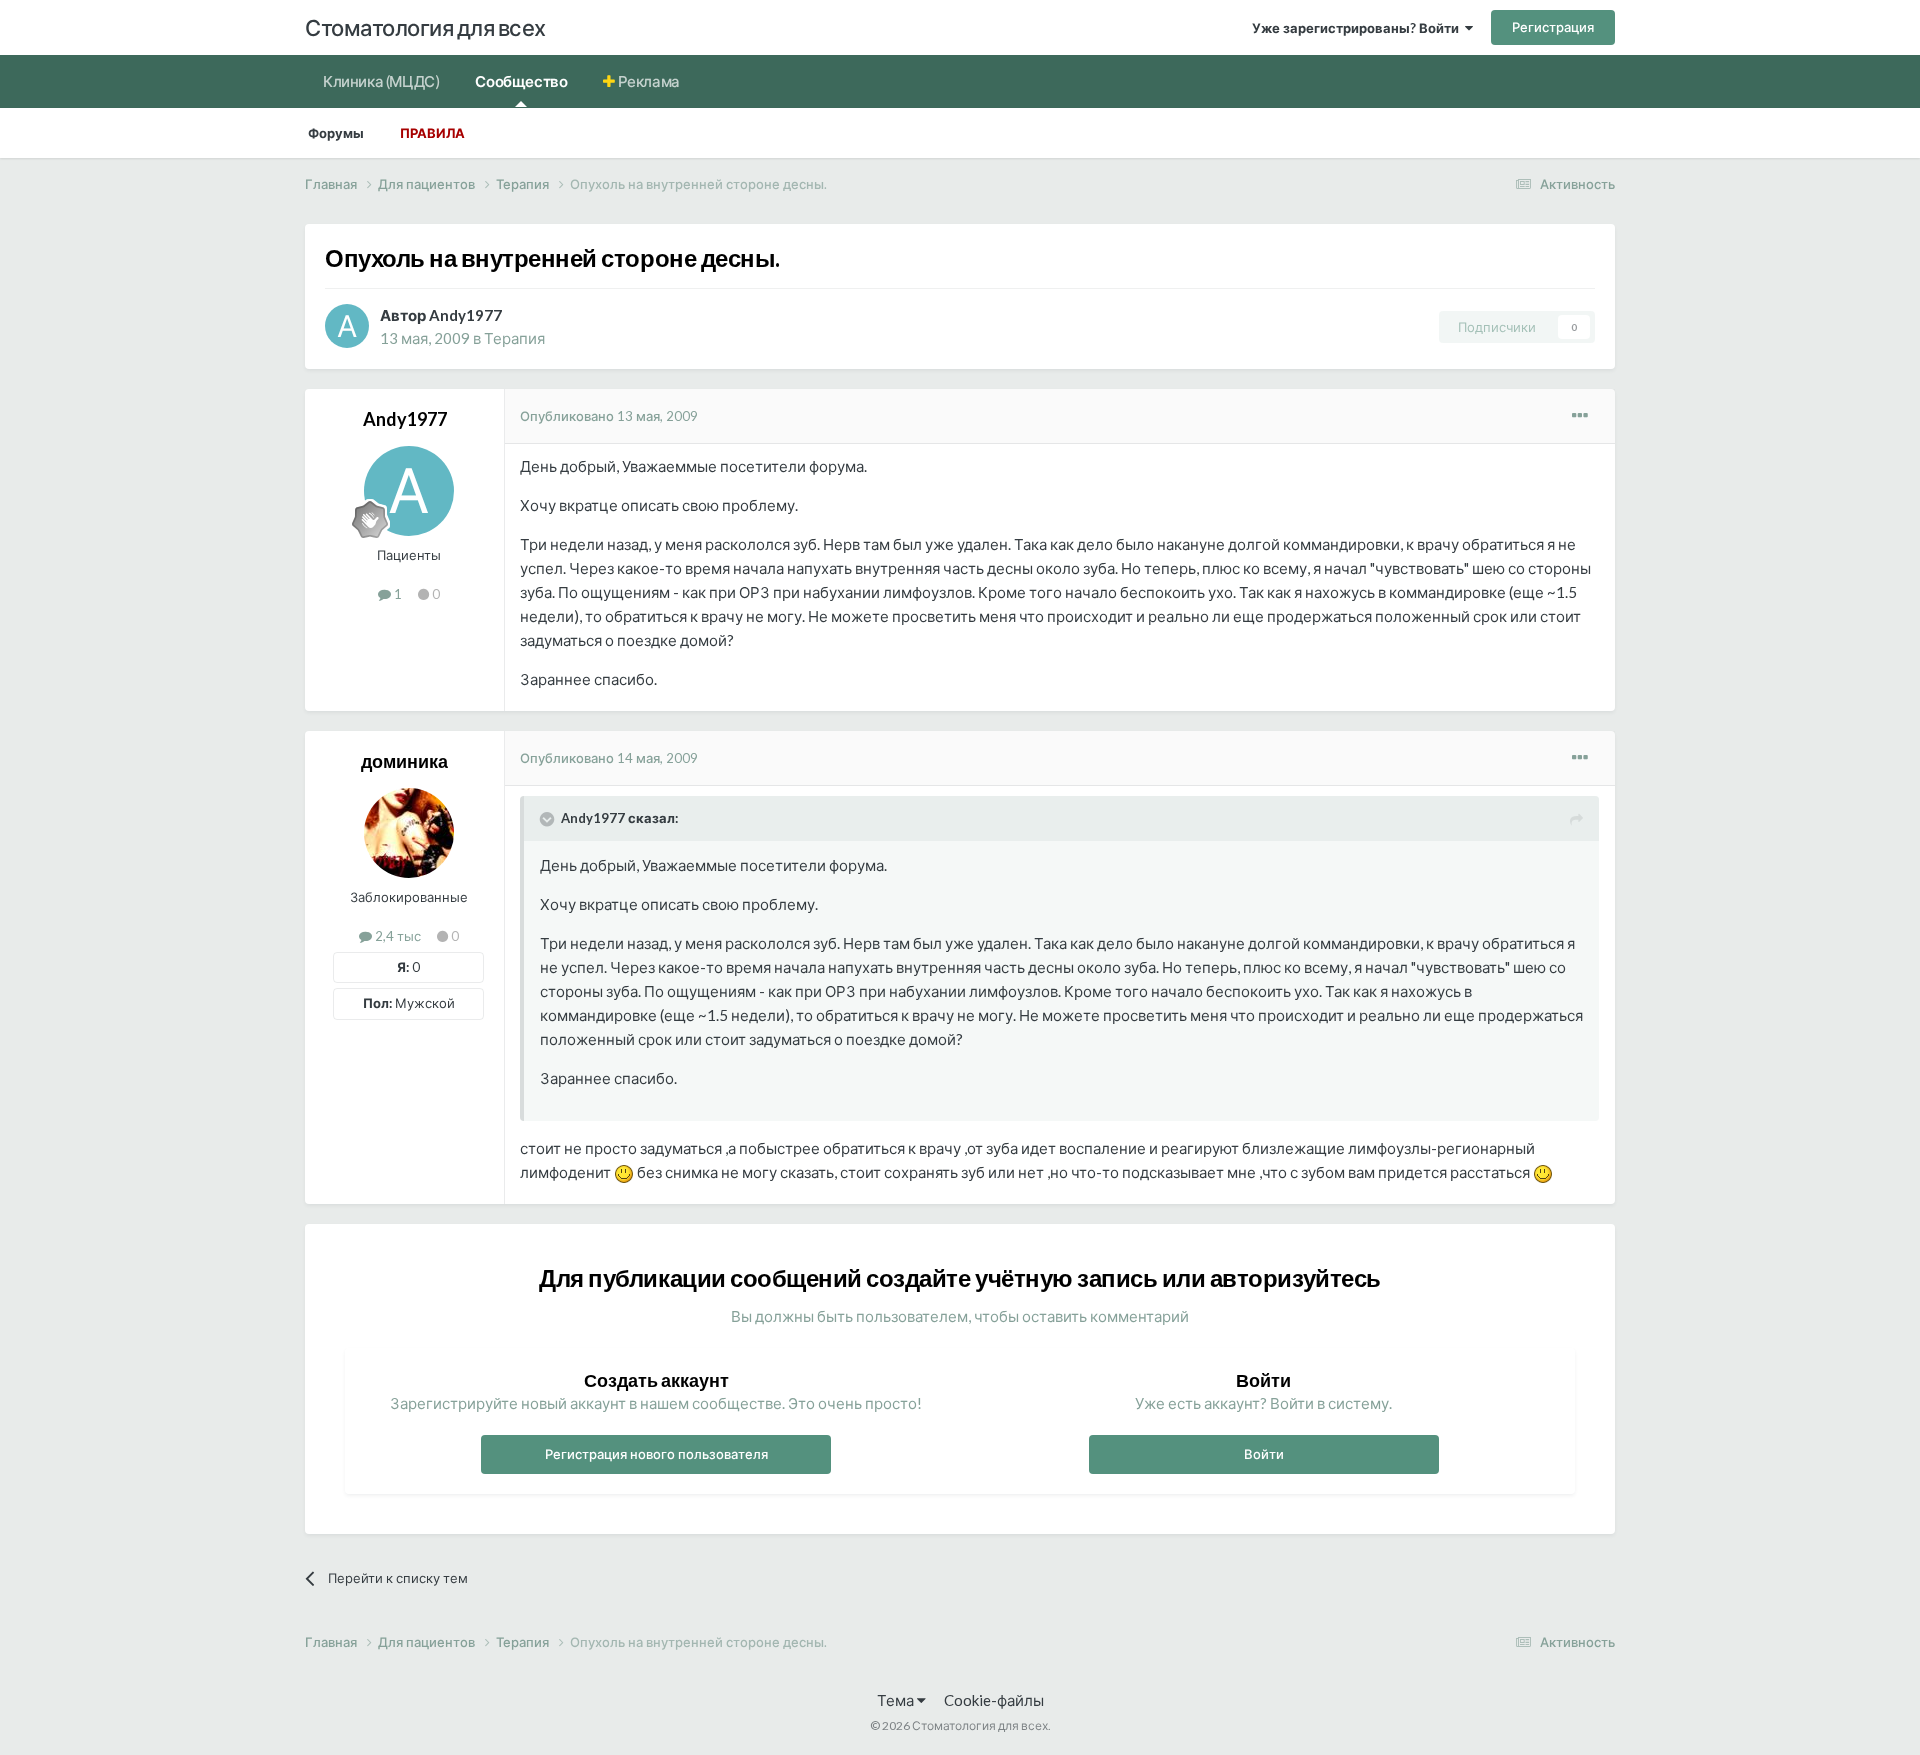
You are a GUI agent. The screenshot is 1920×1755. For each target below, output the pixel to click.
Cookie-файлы (994, 1700)
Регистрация (1553, 27)
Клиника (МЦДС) (381, 81)
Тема (897, 1700)
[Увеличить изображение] (624, 1172)
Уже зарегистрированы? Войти (1358, 28)
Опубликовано (609, 416)
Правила (432, 133)
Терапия (514, 338)
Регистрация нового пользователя (656, 1454)
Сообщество (521, 81)
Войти (1264, 1454)
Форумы (336, 133)
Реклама (647, 81)
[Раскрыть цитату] (549, 819)
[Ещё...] (1580, 416)
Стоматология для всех (425, 27)
